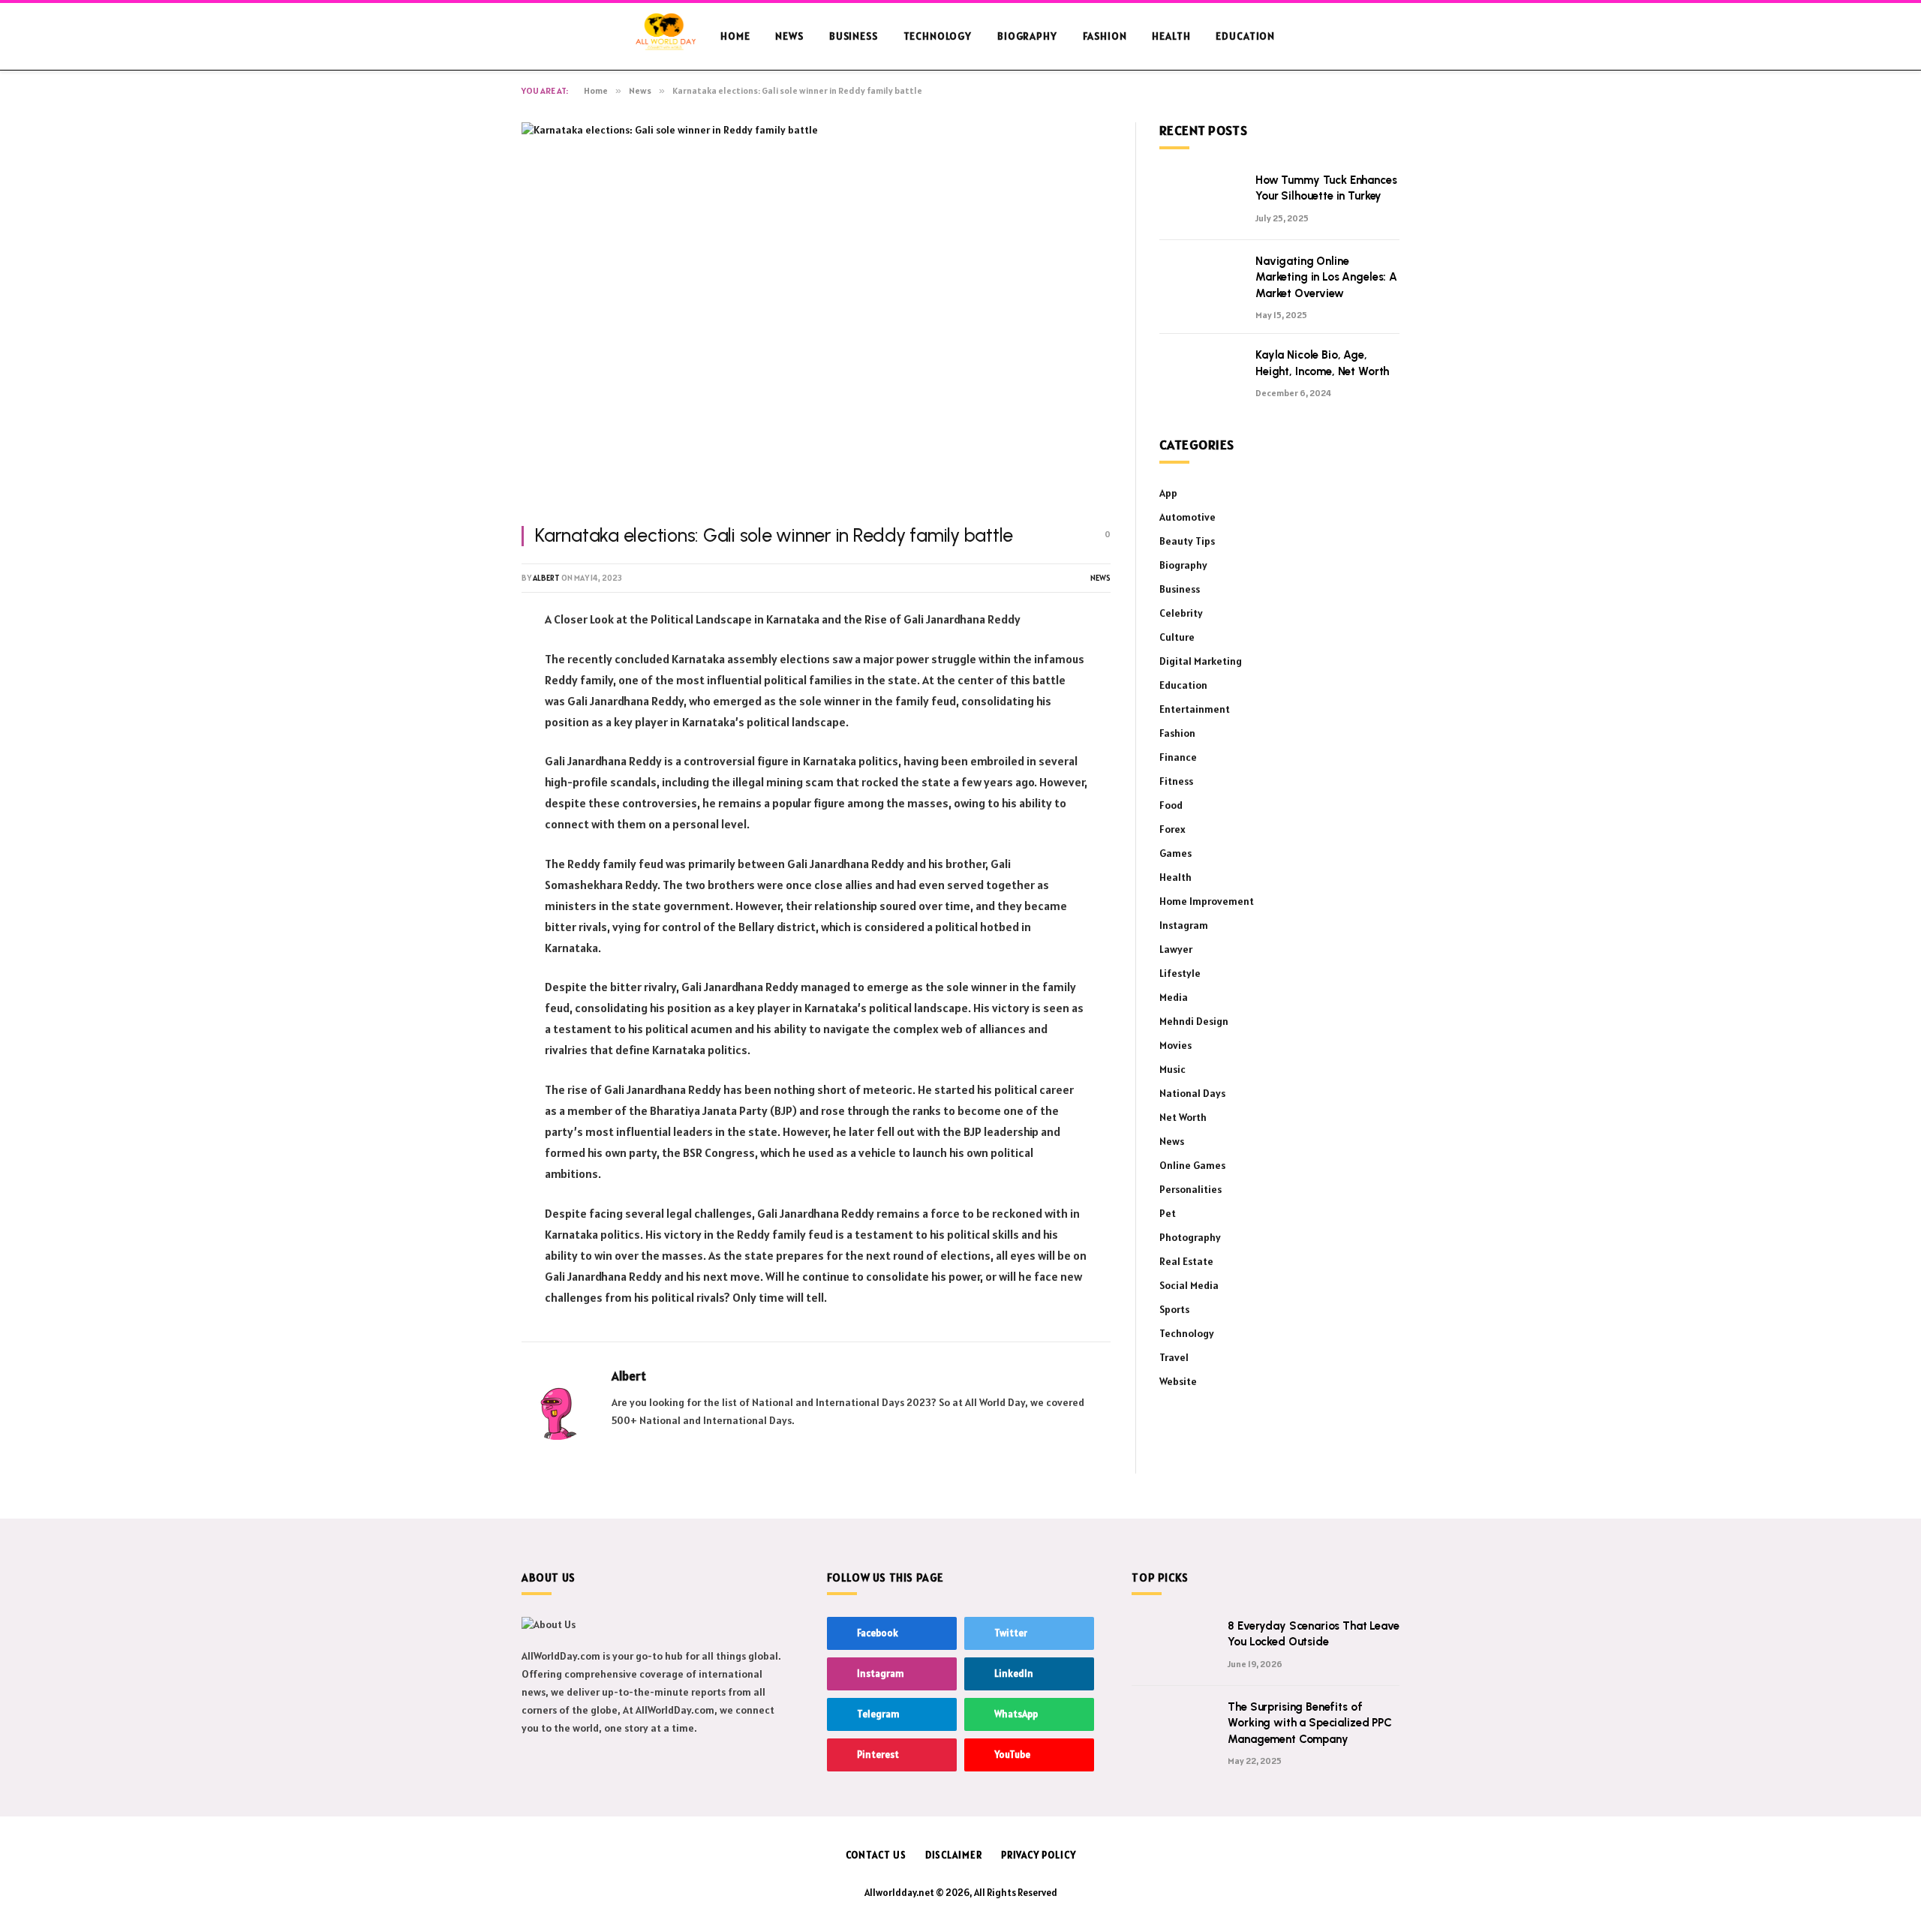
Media (1174, 997)
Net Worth (1183, 1117)
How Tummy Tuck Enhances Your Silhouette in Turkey (1326, 188)
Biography (1027, 36)
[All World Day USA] (666, 37)
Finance (1178, 757)
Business (854, 36)
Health (1171, 36)
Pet (1168, 1213)
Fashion (1105, 36)
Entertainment (1195, 709)
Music (1172, 1069)
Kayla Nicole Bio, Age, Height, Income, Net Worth (1322, 363)
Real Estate (1186, 1261)
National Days (1192, 1093)
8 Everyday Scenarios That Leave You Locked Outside (1313, 1634)
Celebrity (1181, 613)
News (789, 36)
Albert (546, 578)
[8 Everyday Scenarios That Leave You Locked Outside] (1173, 1645)
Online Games (1192, 1165)
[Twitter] (469, 696)
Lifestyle (1180, 973)
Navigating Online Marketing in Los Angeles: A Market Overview (1326, 277)
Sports (1174, 1309)
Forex (1172, 829)
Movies (1175, 1045)
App (1168, 493)
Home (735, 36)
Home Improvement (1207, 901)
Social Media (1189, 1285)
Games (1175, 853)
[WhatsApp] (469, 773)
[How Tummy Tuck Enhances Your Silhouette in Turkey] (1201, 200)
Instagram (1184, 925)
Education (1245, 36)
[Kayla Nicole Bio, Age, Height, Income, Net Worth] (1201, 374)
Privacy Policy (1039, 1855)
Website (1178, 1381)
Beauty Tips (1187, 541)
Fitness (1176, 781)
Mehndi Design (1194, 1021)
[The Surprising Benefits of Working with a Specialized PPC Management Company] (1173, 1726)
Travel (1174, 1357)
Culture (1177, 637)
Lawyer (1176, 949)
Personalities (1190, 1189)
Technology (938, 36)
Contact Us (876, 1855)
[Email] (469, 811)
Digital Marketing (1201, 661)
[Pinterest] (469, 735)
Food (1171, 805)
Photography (1190, 1237)
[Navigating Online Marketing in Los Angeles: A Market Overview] (1201, 281)
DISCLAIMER (954, 1855)
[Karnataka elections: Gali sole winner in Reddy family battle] (816, 315)
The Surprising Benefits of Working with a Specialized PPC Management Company (1310, 1723)
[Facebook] (469, 658)
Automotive (1187, 517)
